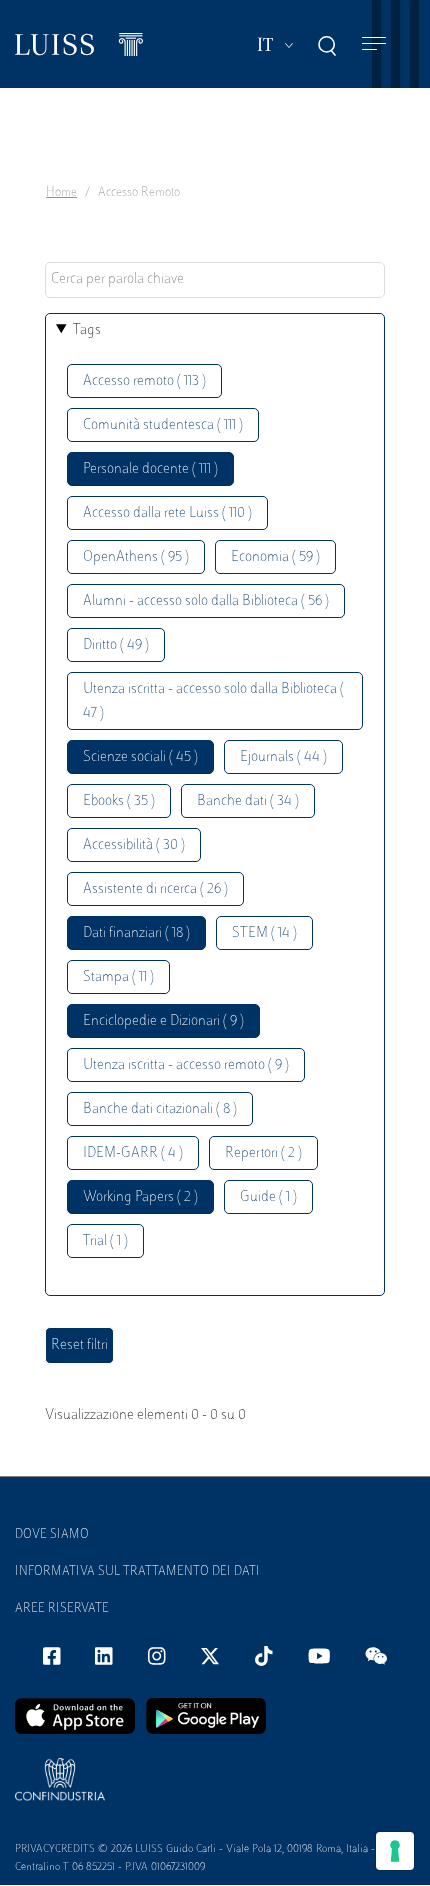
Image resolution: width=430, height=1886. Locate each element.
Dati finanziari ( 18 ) (136, 933)
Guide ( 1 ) (268, 1197)
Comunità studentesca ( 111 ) (163, 425)
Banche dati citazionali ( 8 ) (160, 1109)
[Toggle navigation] (374, 44)
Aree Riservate (62, 1609)
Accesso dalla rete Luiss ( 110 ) (167, 513)
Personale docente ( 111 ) (150, 469)
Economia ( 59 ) (275, 557)
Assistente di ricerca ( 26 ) (155, 889)
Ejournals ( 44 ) (283, 757)
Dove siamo (52, 1535)
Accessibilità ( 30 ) (134, 845)
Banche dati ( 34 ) (248, 801)
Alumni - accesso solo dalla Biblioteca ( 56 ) (206, 601)
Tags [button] (87, 330)
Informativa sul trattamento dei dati (137, 1572)
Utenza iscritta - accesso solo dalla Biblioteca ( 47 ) (213, 701)
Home (61, 193)
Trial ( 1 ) (105, 1241)
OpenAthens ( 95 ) (136, 557)
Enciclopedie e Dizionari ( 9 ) (163, 1021)
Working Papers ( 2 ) (140, 1197)
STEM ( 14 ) (264, 933)
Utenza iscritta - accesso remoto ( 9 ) (186, 1065)
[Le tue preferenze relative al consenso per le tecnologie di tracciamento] (395, 1851)
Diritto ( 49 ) (116, 645)
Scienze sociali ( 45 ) (140, 757)
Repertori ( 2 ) (263, 1153)
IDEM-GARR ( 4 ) (133, 1153)
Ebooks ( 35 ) (119, 801)
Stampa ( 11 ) (118, 977)
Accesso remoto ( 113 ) (144, 381)
